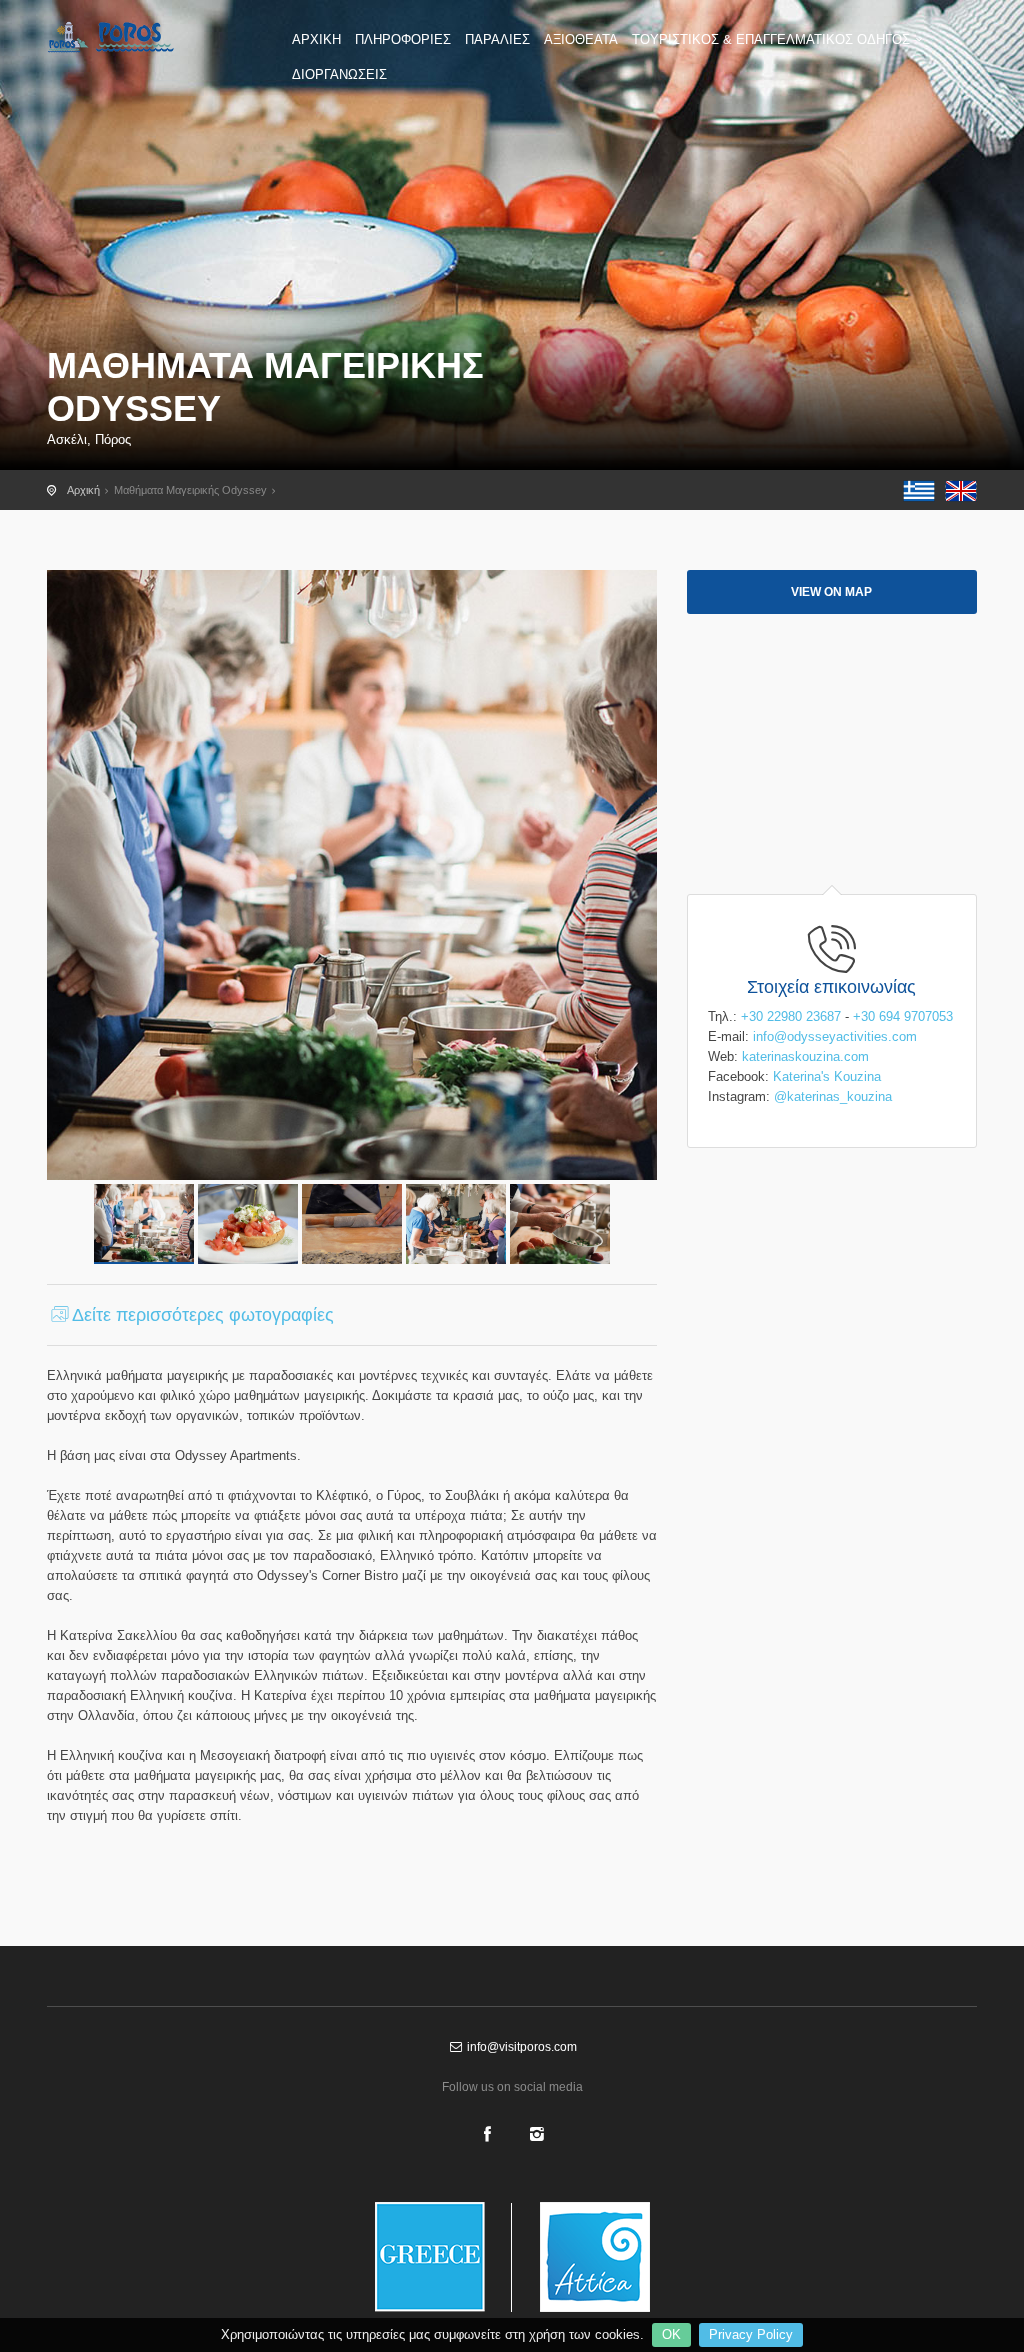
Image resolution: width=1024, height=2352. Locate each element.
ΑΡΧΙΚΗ (316, 39)
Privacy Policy (751, 2334)
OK (671, 2334)
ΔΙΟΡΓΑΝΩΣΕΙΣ (339, 74)
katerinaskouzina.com (805, 1056)
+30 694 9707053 (903, 1016)
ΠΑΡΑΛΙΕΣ (497, 39)
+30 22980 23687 (791, 1016)
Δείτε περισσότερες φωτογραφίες (203, 1315)
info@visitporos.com (520, 2047)
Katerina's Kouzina (827, 1076)
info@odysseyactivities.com (835, 1036)
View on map (831, 592)
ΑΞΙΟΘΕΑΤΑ (581, 39)
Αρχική (83, 490)
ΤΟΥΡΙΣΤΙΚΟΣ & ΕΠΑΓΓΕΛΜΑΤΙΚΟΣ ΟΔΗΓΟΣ (771, 39)
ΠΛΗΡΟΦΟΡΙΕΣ (403, 39)
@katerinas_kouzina (833, 1096)
